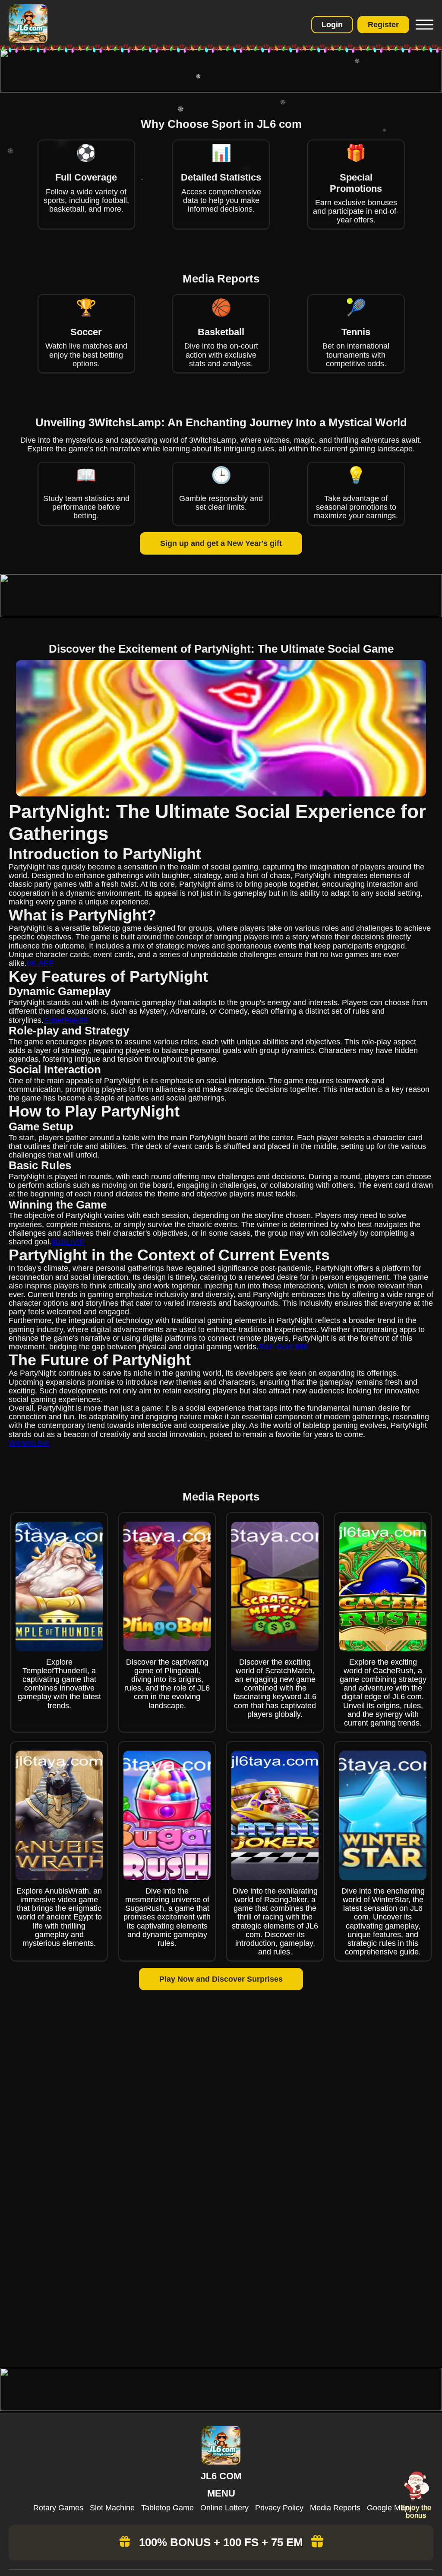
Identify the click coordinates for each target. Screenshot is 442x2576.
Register (383, 25)
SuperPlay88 (66, 1020)
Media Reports (335, 2508)
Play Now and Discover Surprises (221, 1979)
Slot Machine (112, 2508)
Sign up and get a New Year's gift (221, 543)
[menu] (423, 25)
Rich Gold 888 (283, 1347)
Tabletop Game (167, 2508)
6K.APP (40, 963)
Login (332, 25)
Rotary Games (58, 2508)
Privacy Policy (279, 2508)
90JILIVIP (68, 1242)
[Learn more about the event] (221, 90)
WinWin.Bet (29, 1443)
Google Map (388, 2508)
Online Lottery (224, 2508)
